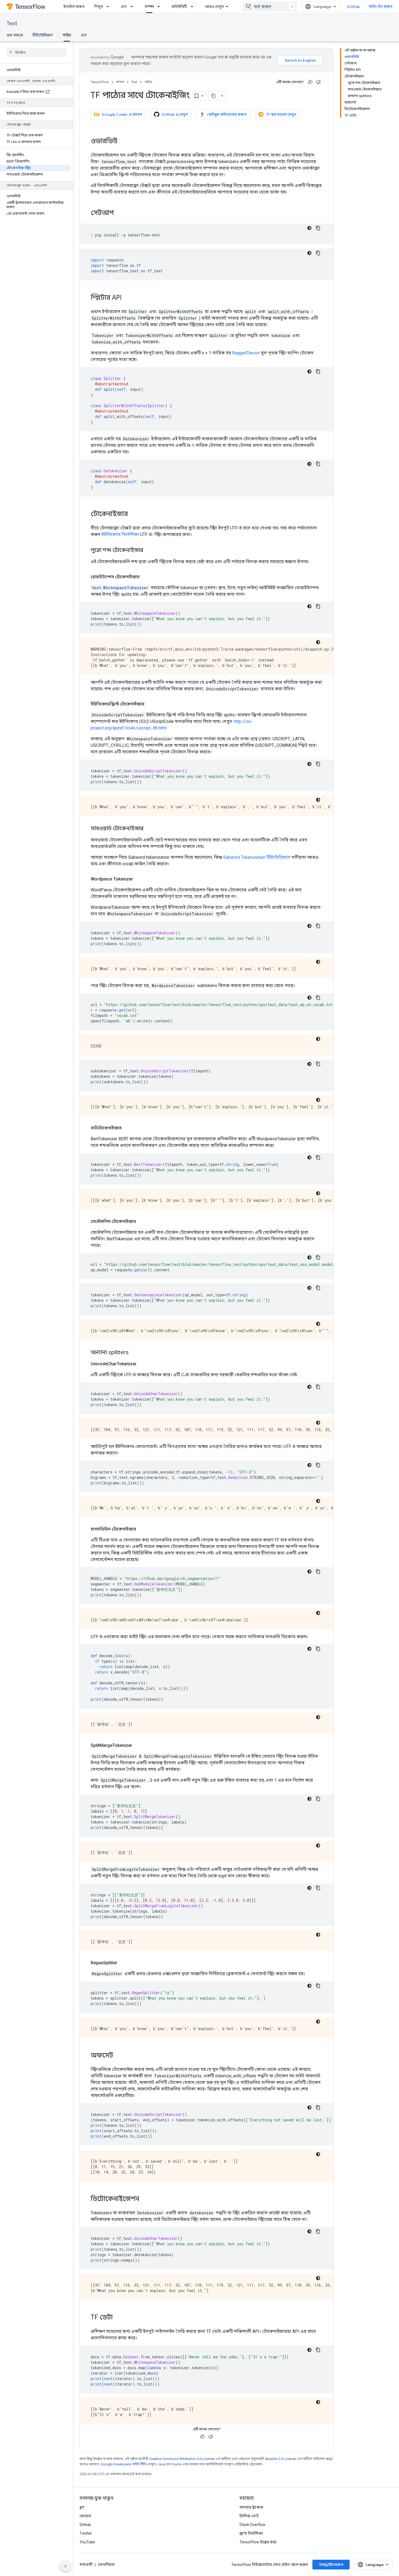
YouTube (87, 2542)
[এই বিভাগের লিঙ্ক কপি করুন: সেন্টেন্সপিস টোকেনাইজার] (141, 1222)
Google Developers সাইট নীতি (124, 2464)
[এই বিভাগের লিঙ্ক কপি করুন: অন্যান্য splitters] (134, 1353)
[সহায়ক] (310, 82)
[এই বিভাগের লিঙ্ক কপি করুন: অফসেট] (119, 2056)
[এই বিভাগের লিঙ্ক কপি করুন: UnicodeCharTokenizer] (142, 1364)
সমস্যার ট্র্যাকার (251, 2507)
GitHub (353, 7)
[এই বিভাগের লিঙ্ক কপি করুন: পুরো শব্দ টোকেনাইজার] (149, 551)
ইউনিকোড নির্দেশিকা (120, 534)
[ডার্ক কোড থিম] (309, 228)
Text (12, 24)
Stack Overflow (252, 2525)
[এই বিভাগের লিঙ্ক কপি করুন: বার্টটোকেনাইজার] (127, 1128)
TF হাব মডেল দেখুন (281, 114)
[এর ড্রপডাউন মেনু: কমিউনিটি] (194, 7)
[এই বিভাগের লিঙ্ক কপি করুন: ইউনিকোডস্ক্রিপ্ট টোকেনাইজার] (150, 704)
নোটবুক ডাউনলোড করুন (227, 114)
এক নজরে (15, 35)
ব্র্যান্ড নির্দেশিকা (251, 2533)
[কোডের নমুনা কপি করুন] (318, 228)
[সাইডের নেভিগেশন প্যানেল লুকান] (65, 2566)
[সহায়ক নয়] (318, 82)
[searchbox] (37, 52)
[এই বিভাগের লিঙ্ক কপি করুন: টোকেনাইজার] (133, 514)
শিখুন (99, 7)
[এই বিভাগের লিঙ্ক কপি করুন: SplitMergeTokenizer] (138, 1746)
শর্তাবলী (86, 2565)
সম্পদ (149, 7)
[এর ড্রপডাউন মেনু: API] (133, 7)
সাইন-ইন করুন (381, 7)
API (124, 7)
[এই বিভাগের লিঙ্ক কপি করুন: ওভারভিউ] (123, 142)
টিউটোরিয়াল (43, 35)
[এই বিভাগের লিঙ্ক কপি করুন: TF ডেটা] (118, 2318)
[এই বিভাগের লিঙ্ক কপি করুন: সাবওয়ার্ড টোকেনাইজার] (149, 829)
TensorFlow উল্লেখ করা (258, 2542)
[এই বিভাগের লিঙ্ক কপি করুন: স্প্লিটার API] (127, 298)
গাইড (67, 35)
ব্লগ (82, 2507)
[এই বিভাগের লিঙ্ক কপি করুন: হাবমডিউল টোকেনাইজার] (141, 1529)
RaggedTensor (246, 353)
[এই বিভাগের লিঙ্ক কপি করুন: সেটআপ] (119, 213)
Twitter (86, 2533)
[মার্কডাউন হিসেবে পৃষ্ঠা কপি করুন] (214, 96)
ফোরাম (85, 2516)
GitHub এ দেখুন (175, 114)
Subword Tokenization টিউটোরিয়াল (257, 857)
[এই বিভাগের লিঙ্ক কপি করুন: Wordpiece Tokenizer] (138, 879)
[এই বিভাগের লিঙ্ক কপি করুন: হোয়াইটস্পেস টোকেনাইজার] (145, 577)
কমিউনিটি (179, 7)
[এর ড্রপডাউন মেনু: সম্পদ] (160, 7)
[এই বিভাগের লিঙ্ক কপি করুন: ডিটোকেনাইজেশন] (145, 2199)
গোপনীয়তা (106, 2565)
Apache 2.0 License (281, 2459)
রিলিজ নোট (249, 2516)
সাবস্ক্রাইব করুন (331, 2565)
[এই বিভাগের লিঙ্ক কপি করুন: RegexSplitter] (123, 1963)
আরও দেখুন (214, 7)
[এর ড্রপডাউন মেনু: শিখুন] (109, 7)
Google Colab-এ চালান (122, 114)
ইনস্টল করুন (74, 7)
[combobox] (270, 7)
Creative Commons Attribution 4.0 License (182, 2459)
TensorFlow (100, 82)
